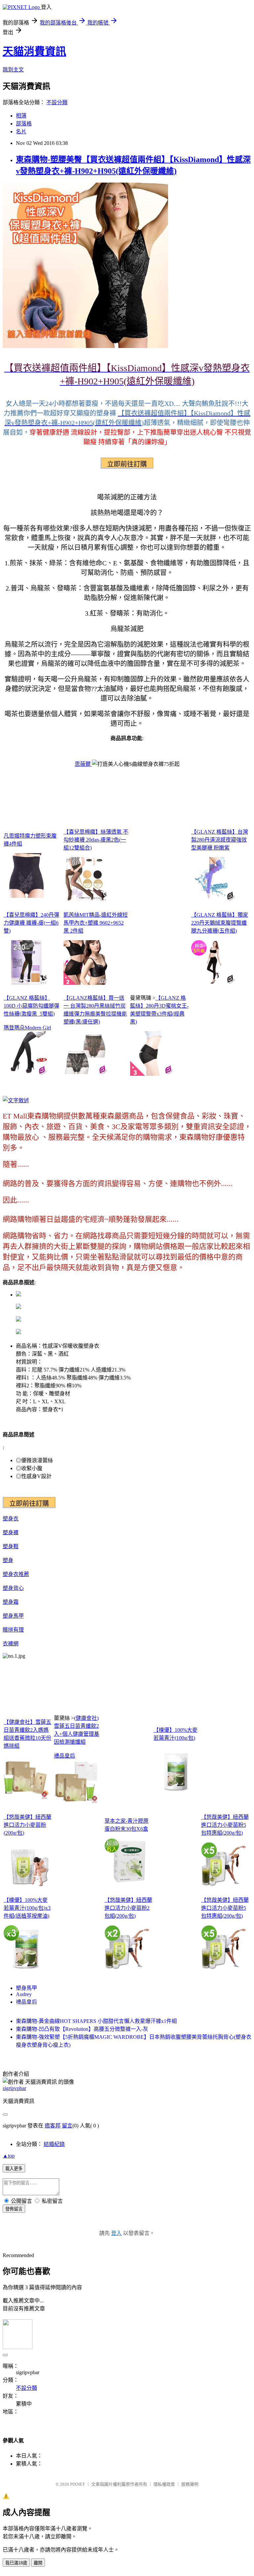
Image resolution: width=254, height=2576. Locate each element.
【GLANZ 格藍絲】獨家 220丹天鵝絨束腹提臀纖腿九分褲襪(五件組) (220, 923)
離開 (38, 2563)
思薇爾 (83, 764)
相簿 (21, 116)
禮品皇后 (64, 1756)
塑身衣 (11, 1519)
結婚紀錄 (54, 2144)
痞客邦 (53, 2126)
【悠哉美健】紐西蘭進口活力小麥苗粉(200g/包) (27, 1825)
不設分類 (57, 102)
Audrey (24, 1994)
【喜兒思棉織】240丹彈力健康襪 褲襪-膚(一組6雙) (31, 923)
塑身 (8, 1560)
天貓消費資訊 (34, 51)
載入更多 (14, 2169)
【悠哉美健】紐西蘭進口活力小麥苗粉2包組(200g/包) (128, 1908)
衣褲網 (11, 1644)
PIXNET (78, 2484)
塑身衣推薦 (16, 1574)
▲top (9, 2156)
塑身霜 (11, 1602)
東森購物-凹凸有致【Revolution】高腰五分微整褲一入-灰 (82, 2029)
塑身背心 (13, 1588)
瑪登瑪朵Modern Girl (27, 1028)
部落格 (24, 124)
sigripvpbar (14, 2088)
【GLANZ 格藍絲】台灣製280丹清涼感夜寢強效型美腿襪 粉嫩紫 (220, 840)
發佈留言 (14, 2209)
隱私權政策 (164, 2484)
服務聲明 (190, 2484)
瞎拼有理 (13, 1630)
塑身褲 (11, 1532)
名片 (21, 131)
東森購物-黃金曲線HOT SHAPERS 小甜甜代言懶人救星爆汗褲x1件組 (96, 2021)
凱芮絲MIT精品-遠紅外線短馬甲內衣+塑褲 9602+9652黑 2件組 (96, 923)
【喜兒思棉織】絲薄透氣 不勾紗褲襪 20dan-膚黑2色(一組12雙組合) (96, 840)
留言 (67, 2126)
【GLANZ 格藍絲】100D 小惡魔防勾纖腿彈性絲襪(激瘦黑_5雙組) (31, 1006)
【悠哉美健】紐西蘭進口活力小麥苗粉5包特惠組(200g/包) (225, 1825)
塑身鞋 (11, 1546)
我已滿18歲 (16, 2563)
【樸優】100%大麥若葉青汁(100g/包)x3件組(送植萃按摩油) (27, 1908)
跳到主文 (13, 70)
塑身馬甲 (13, 1616)
